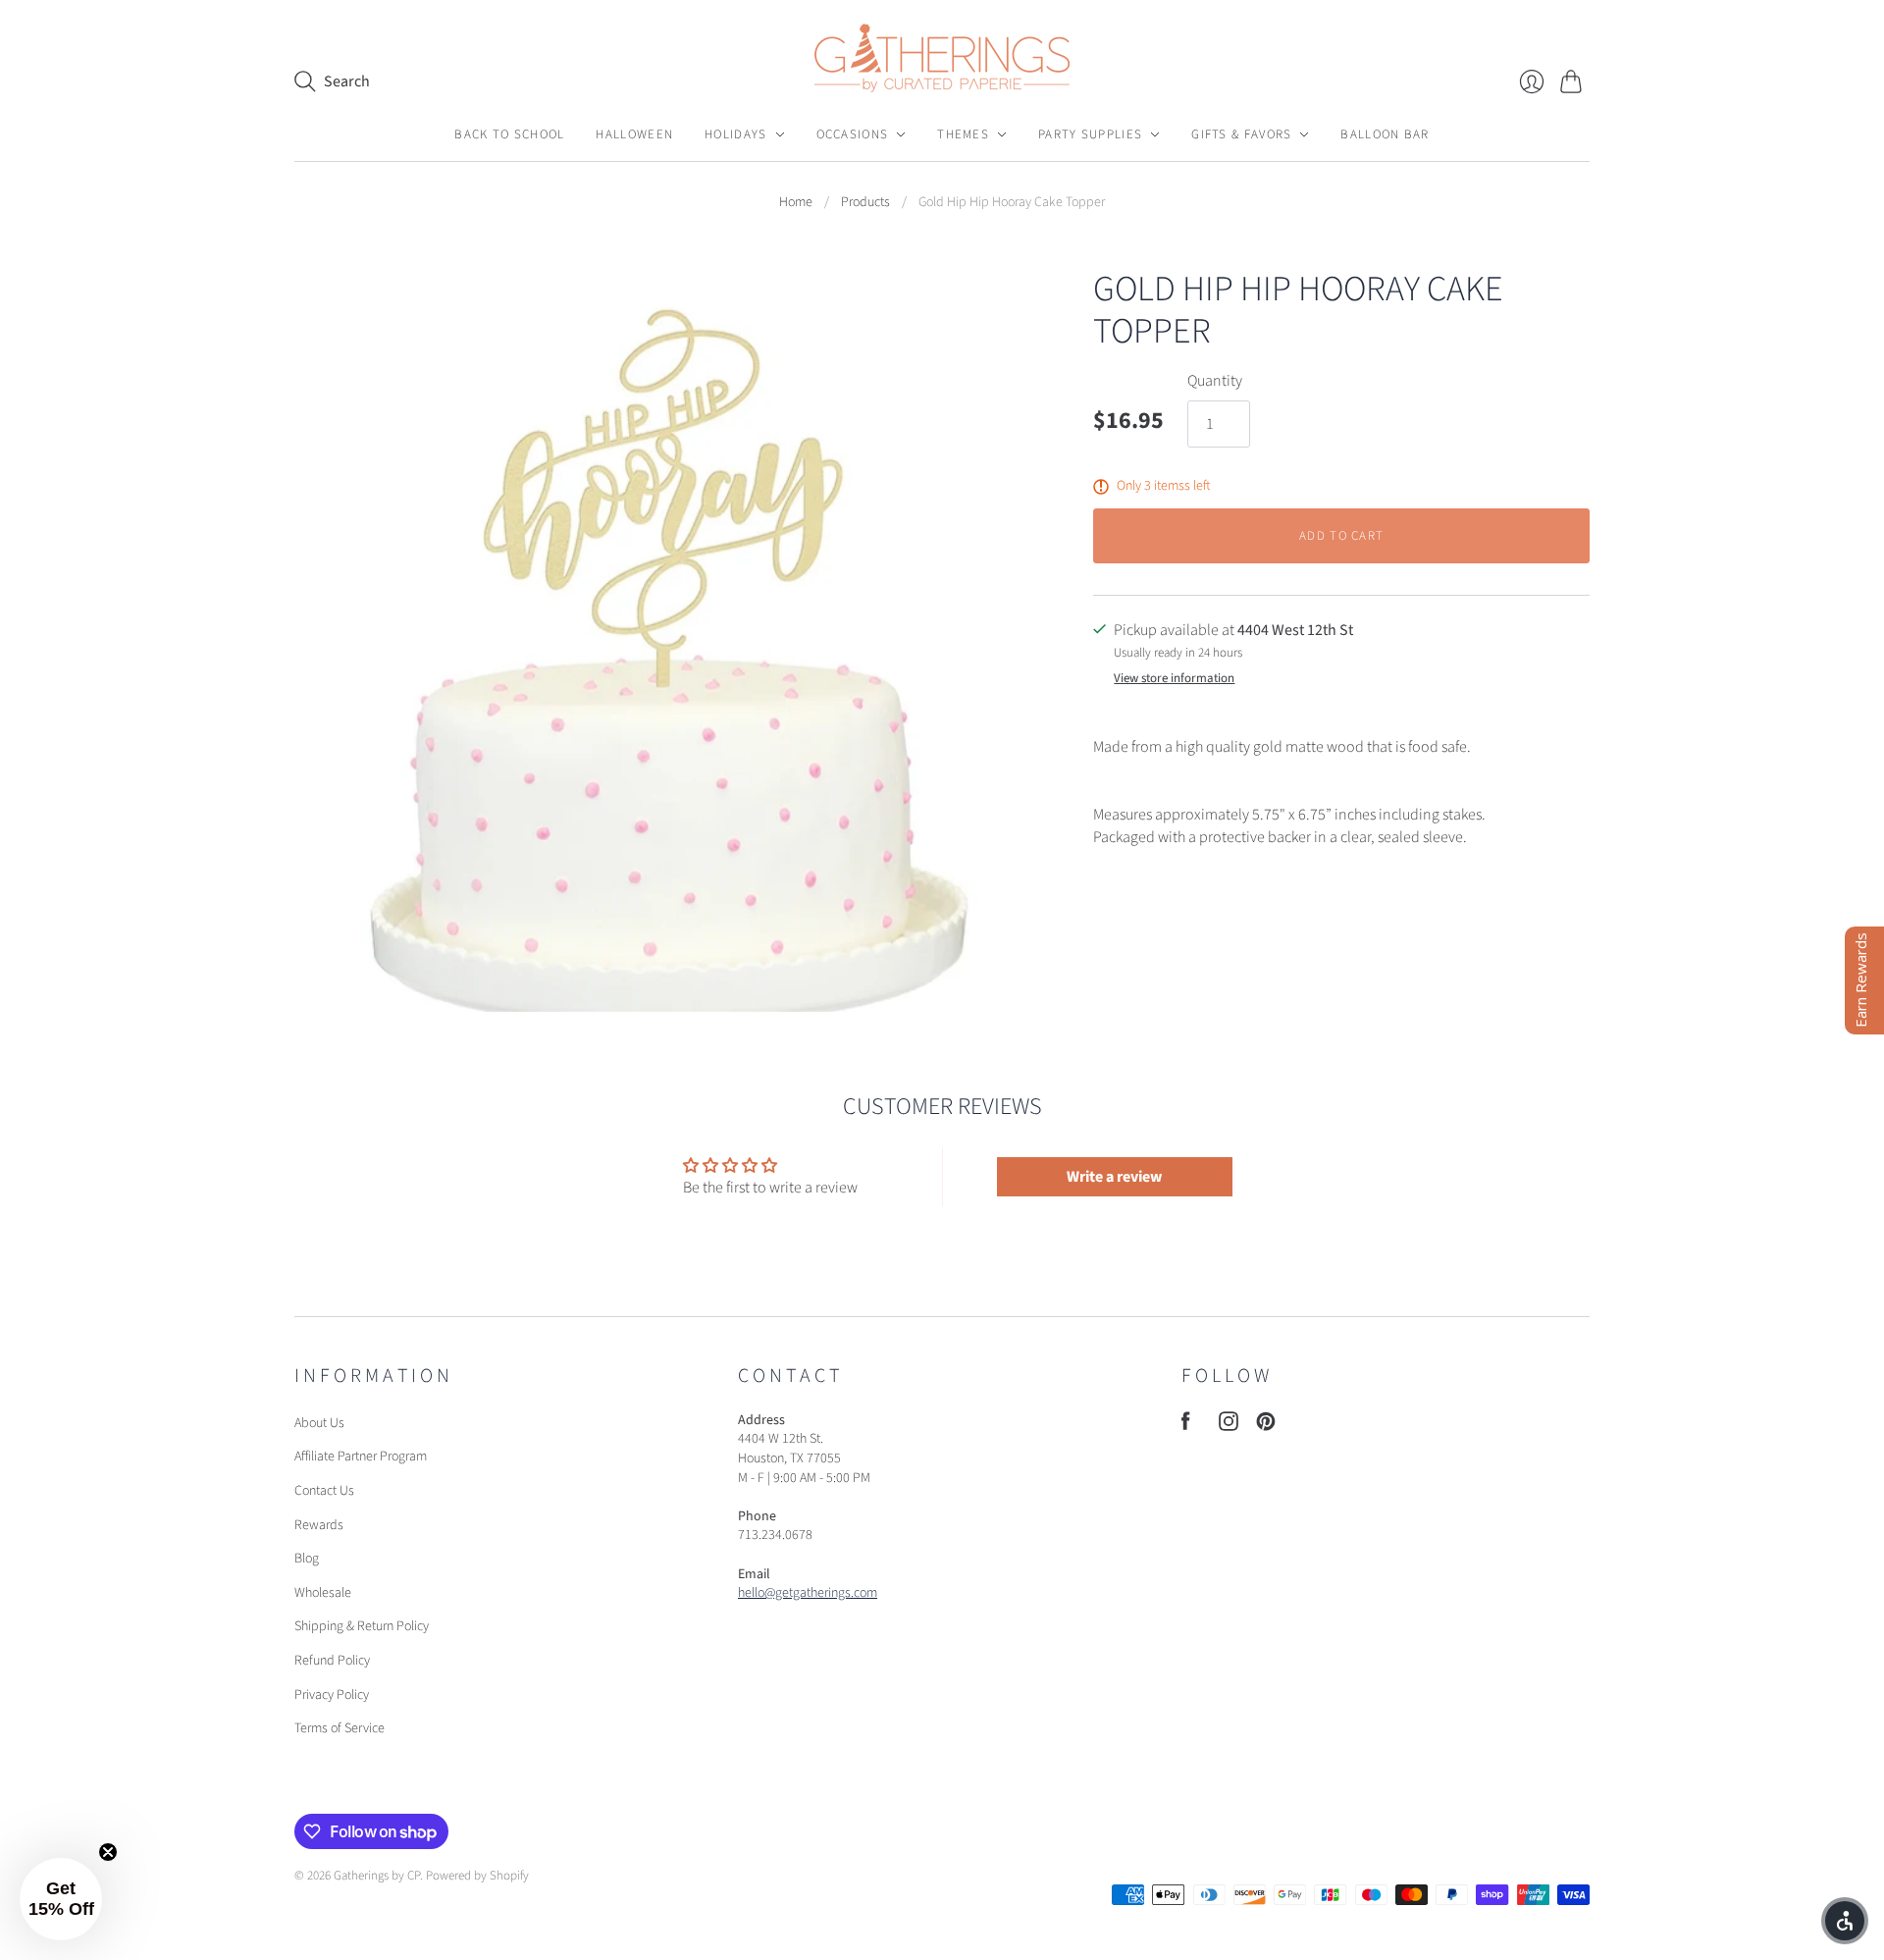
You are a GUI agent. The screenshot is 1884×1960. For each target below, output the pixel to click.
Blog (307, 1559)
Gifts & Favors (1241, 134)
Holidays (735, 134)
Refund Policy (332, 1661)
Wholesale (323, 1593)
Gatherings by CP (377, 1876)
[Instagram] (1229, 1426)
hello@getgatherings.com (808, 1593)
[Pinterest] (1266, 1426)
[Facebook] (1186, 1426)
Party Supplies (1090, 134)
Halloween (634, 134)
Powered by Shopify (477, 1876)
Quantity (1215, 381)
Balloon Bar (1385, 134)
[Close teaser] (108, 1852)
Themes (963, 134)
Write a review (1114, 1177)
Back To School (509, 134)
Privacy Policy (332, 1695)
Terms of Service (340, 1728)
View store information (1174, 679)
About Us (319, 1423)
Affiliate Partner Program (361, 1457)
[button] (61, 1899)
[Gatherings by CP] (942, 58)
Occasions (853, 134)
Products (865, 203)
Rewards (319, 1525)
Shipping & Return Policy (362, 1626)
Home (796, 203)
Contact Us (324, 1491)
